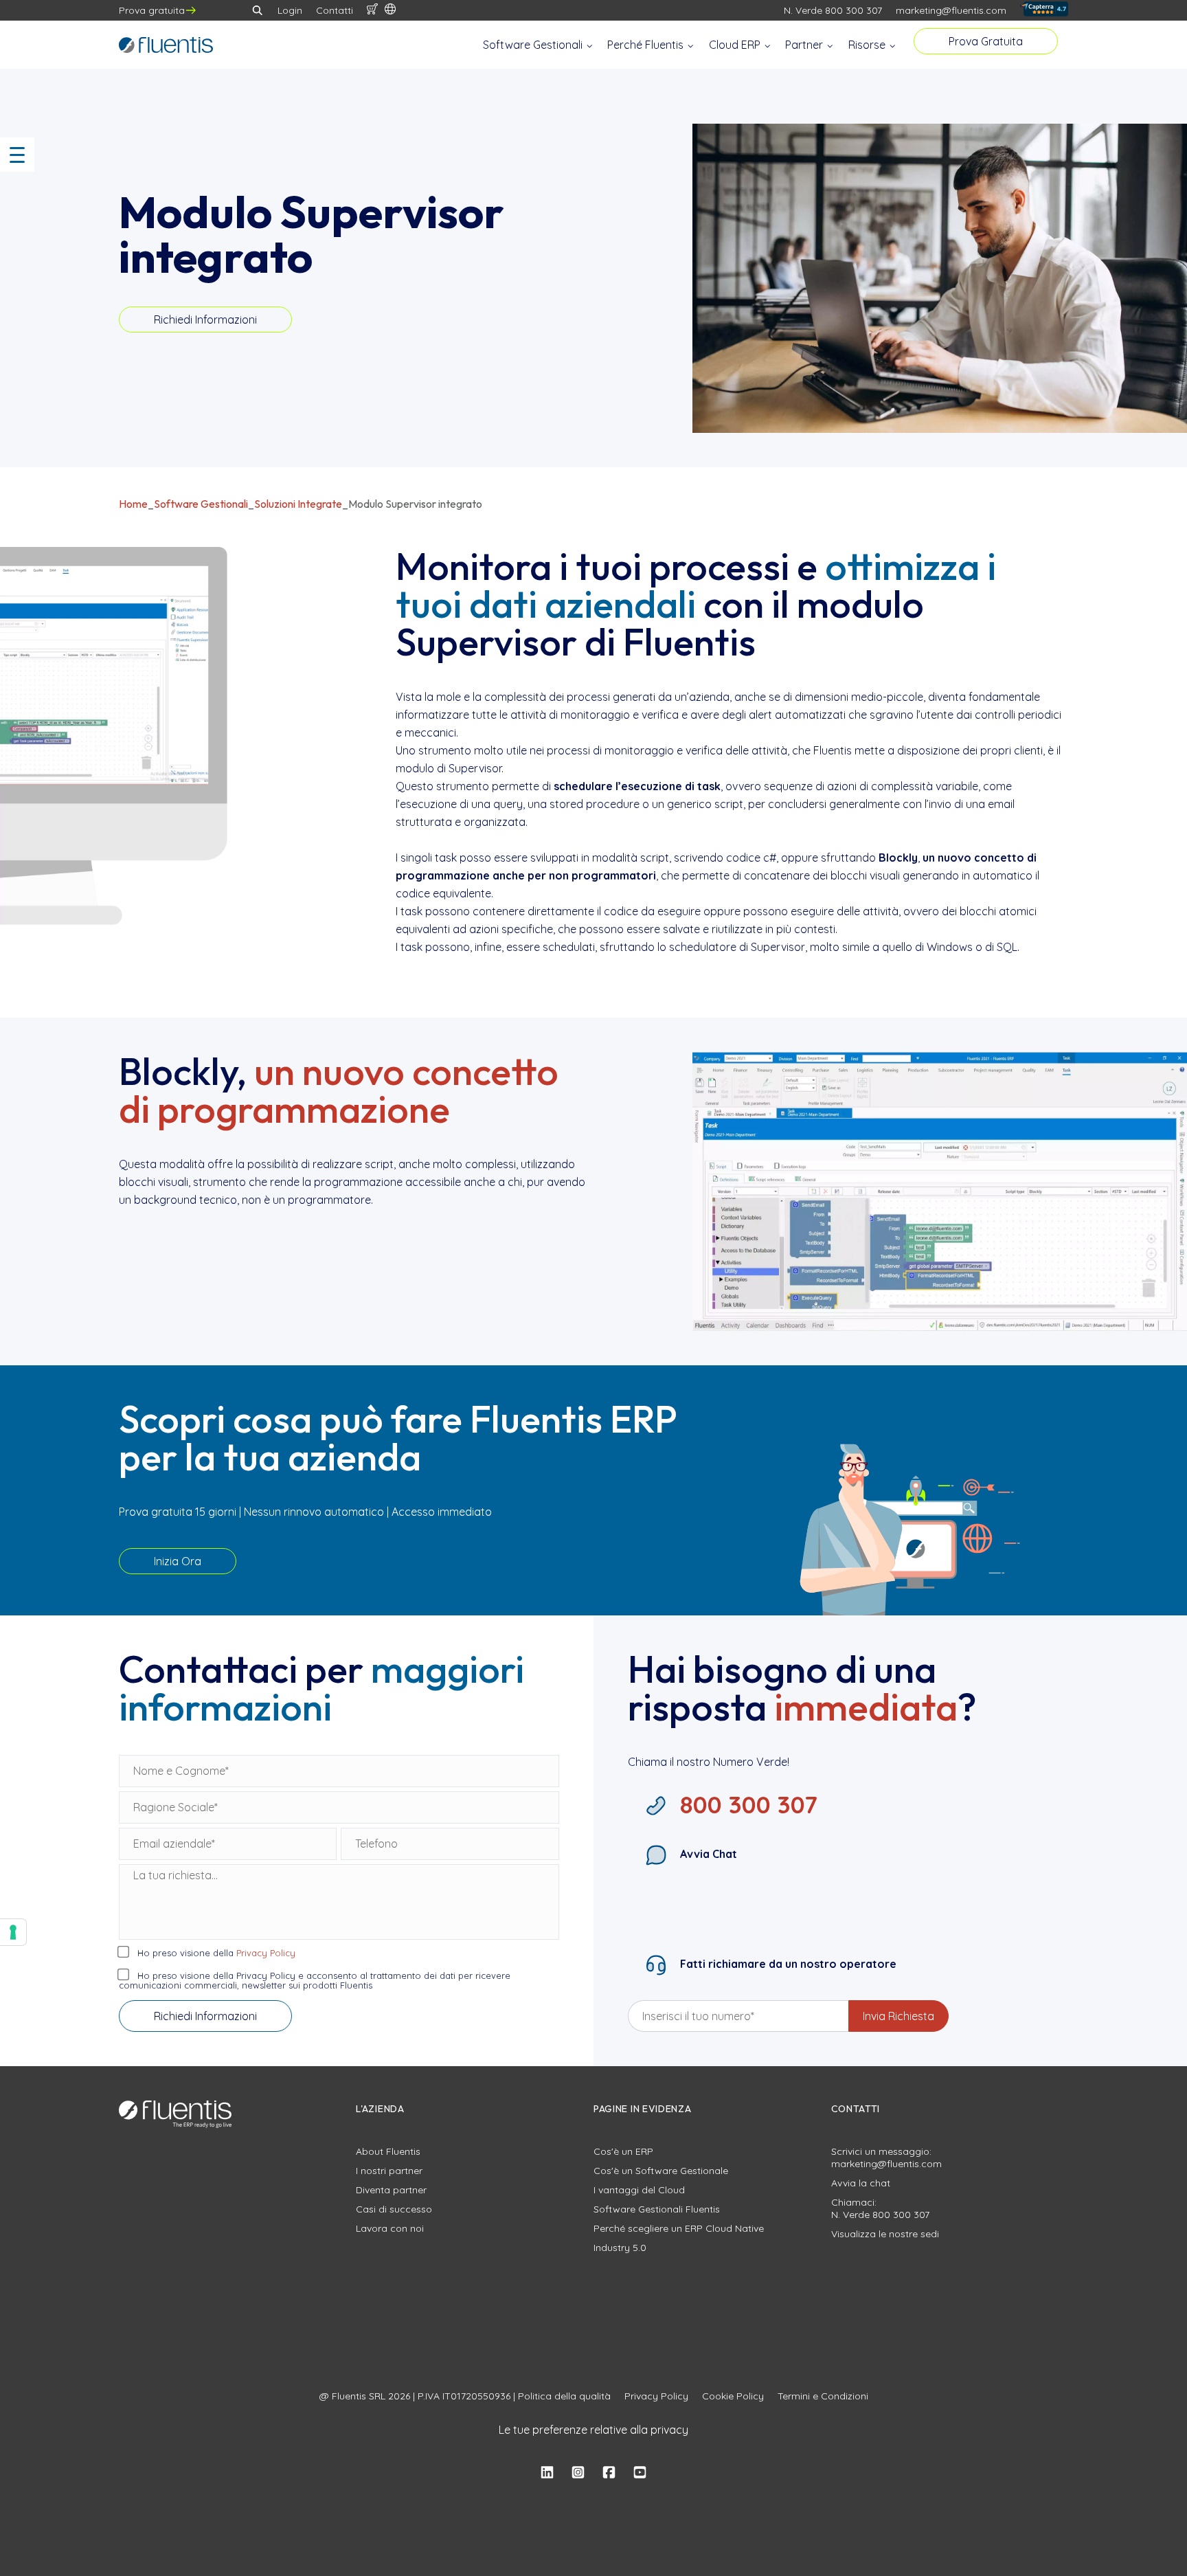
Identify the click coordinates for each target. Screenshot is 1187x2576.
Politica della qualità (564, 2396)
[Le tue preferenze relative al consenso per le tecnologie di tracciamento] (13, 1932)
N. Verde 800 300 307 (833, 10)
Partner (805, 45)
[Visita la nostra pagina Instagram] (578, 2473)
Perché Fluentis (647, 45)
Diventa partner (391, 2190)
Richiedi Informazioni (205, 320)
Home (133, 504)
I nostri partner (389, 2171)
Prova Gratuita (986, 41)
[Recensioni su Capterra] (1044, 11)
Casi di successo (394, 2209)
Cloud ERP (736, 45)
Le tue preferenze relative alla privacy (593, 2430)
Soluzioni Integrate (298, 504)
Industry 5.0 (620, 2248)
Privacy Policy (266, 1953)
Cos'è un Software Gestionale (661, 2171)
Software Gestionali (534, 45)
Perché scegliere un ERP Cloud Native (679, 2228)
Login (290, 10)
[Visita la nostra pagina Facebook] (609, 2473)
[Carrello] (372, 10)
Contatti (335, 10)
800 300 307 (901, 2215)
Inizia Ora (178, 1561)
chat (880, 2183)
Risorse (868, 45)
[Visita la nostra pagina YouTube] (640, 2473)
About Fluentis (388, 2151)
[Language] (390, 10)
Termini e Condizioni (823, 2396)
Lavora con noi (390, 2228)
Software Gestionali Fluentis (657, 2209)
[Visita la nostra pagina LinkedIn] (547, 2473)
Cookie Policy (733, 2396)
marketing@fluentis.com (951, 10)
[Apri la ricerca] (258, 10)
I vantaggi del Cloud (639, 2190)
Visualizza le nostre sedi (885, 2234)
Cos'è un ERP (623, 2151)
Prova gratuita (152, 10)
